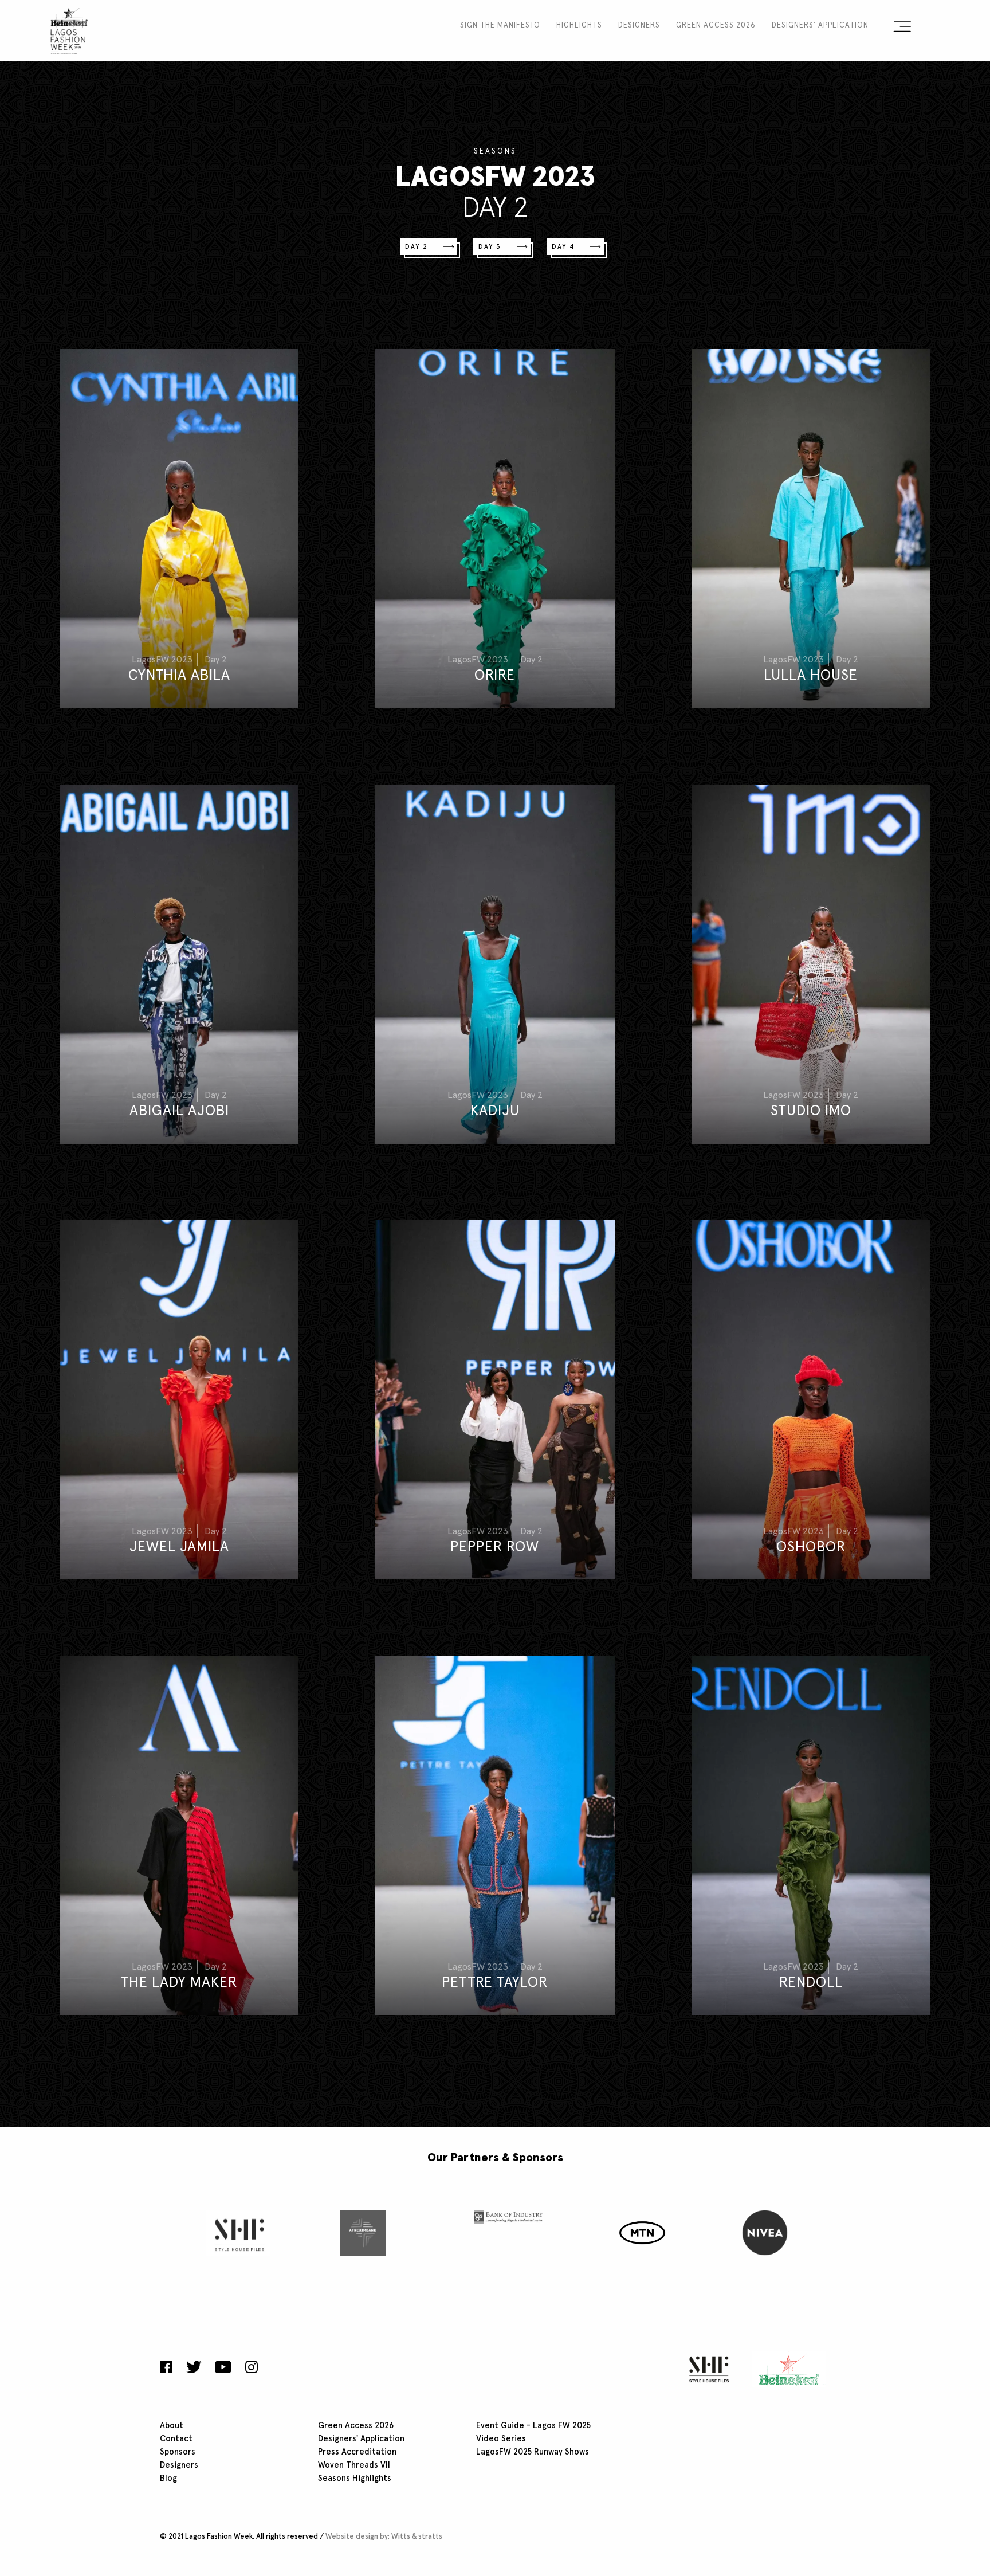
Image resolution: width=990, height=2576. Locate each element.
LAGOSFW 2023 (495, 178)
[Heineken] (785, 2369)
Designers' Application (820, 26)
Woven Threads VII (354, 2465)
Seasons (495, 152)
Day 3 (490, 247)
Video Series (501, 2439)
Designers (639, 26)
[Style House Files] (706, 2369)
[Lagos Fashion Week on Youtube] (223, 2369)
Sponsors (178, 2452)
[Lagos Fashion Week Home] (69, 29)
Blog (168, 2479)
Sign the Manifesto (500, 26)
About (172, 2426)
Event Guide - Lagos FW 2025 (533, 2426)
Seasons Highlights (355, 2479)
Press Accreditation (357, 2452)
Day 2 (417, 247)
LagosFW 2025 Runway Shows (533, 2452)
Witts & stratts (417, 2537)
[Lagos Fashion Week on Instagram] (252, 2369)
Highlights (579, 26)
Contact (176, 2439)
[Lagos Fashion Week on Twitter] (194, 2369)
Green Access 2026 (716, 26)
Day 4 (563, 247)
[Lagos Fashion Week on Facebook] (169, 2369)
